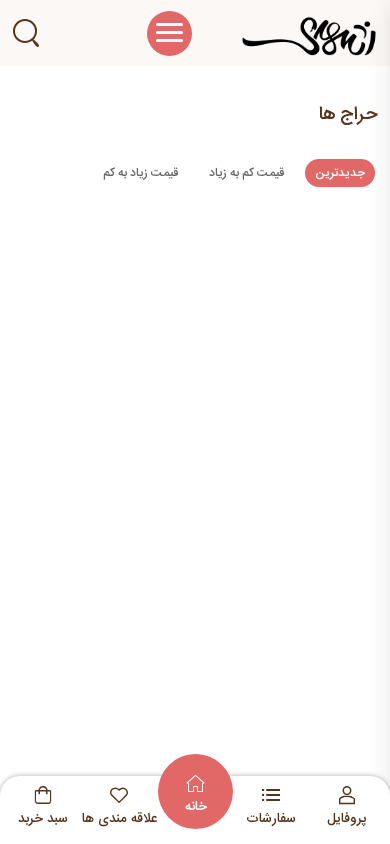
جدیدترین (340, 173)
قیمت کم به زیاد (246, 173)
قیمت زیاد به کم (140, 173)
